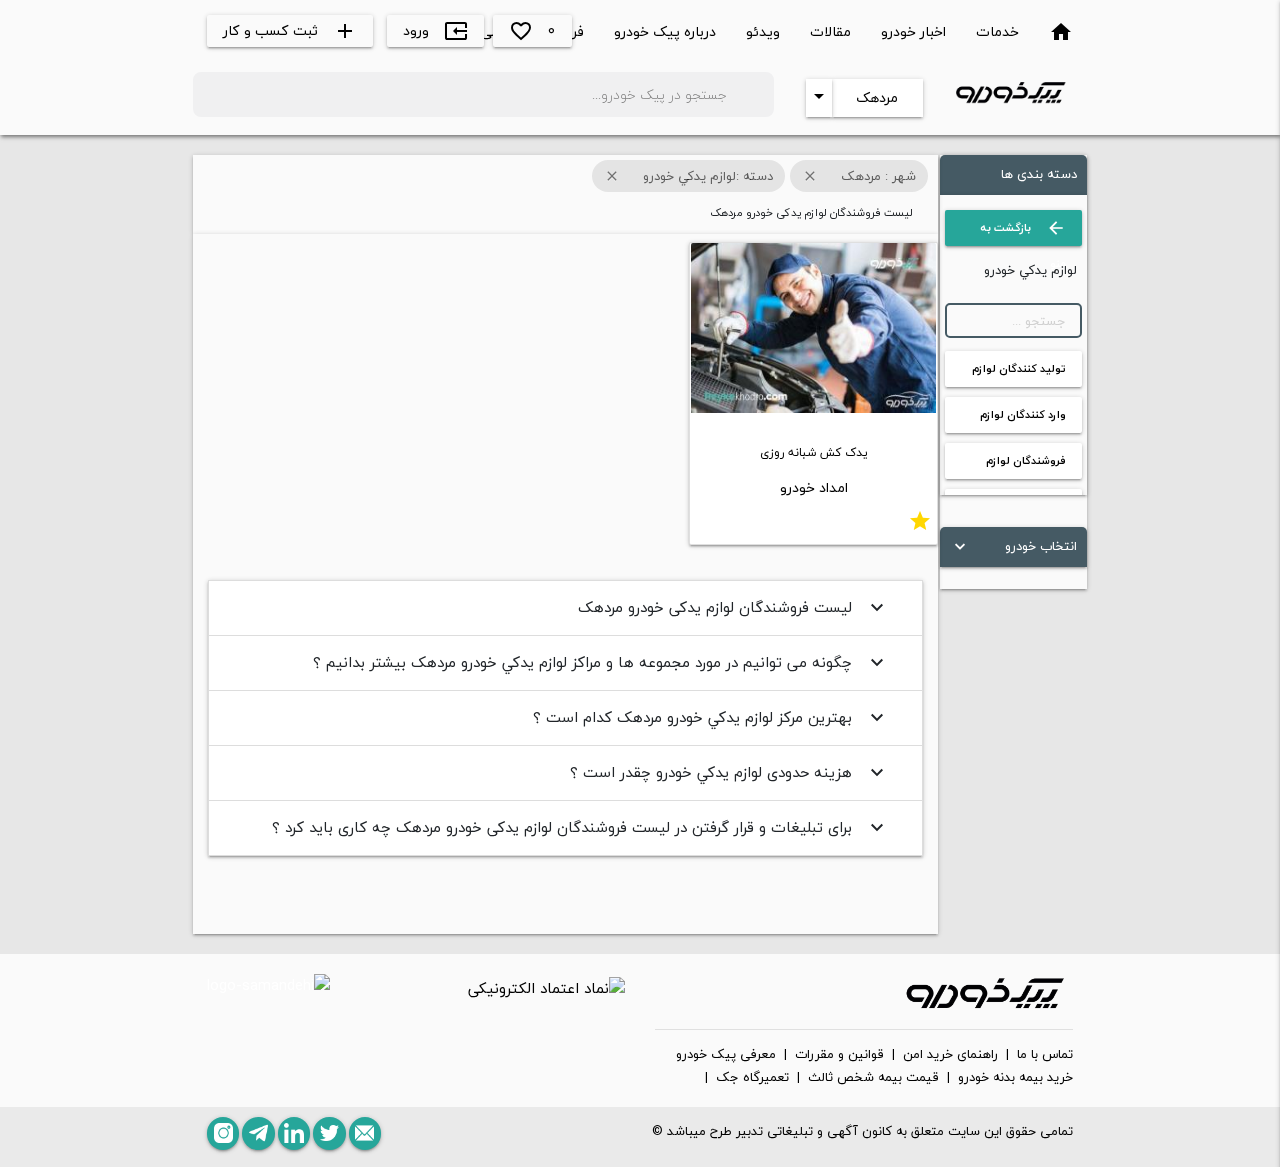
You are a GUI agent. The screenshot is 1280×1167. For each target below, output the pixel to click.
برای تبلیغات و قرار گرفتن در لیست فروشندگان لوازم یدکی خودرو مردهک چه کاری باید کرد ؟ (580, 827)
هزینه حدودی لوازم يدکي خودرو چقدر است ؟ (729, 772)
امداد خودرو (814, 487)
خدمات (997, 31)
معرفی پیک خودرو (726, 1055)
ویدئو (763, 31)
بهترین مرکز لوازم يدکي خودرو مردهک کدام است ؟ (711, 717)
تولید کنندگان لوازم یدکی (1019, 373)
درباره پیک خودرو (665, 31)
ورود (435, 30)
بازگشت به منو (1023, 232)
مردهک (877, 97)
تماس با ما (1045, 1055)
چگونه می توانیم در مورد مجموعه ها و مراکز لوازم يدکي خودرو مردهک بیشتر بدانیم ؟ (601, 662)
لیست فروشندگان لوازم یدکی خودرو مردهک (733, 607)
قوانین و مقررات (839, 1055)
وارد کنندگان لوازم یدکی (1023, 419)
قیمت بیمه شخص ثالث (873, 1078)
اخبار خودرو (913, 31)
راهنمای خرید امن (950, 1055)
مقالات (830, 31)
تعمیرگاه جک (752, 1078)
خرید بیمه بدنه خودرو (1015, 1078)
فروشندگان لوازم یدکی (1026, 465)
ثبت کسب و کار (290, 30)
